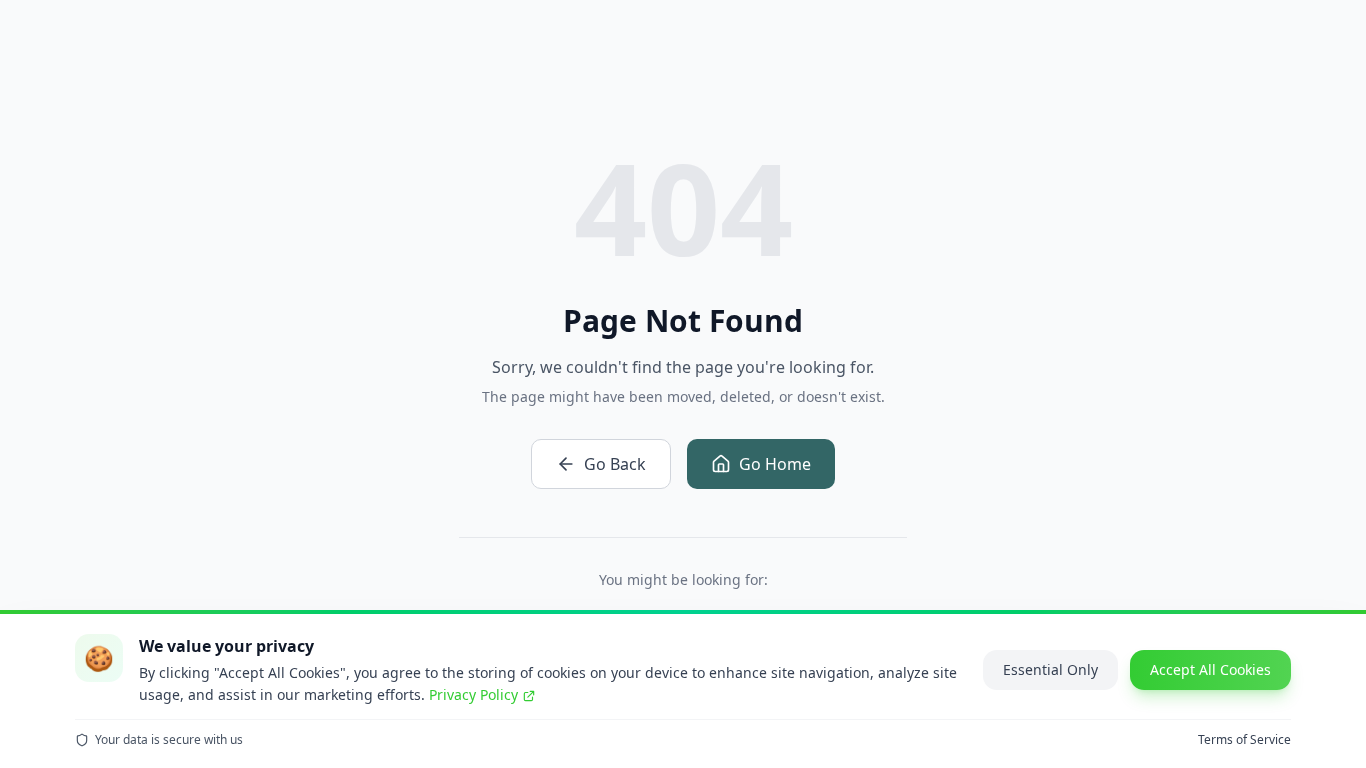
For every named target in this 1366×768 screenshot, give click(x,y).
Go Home (775, 464)
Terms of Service (1244, 740)
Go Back (615, 464)
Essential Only (1050, 669)
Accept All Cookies (1210, 669)
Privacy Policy (473, 694)
